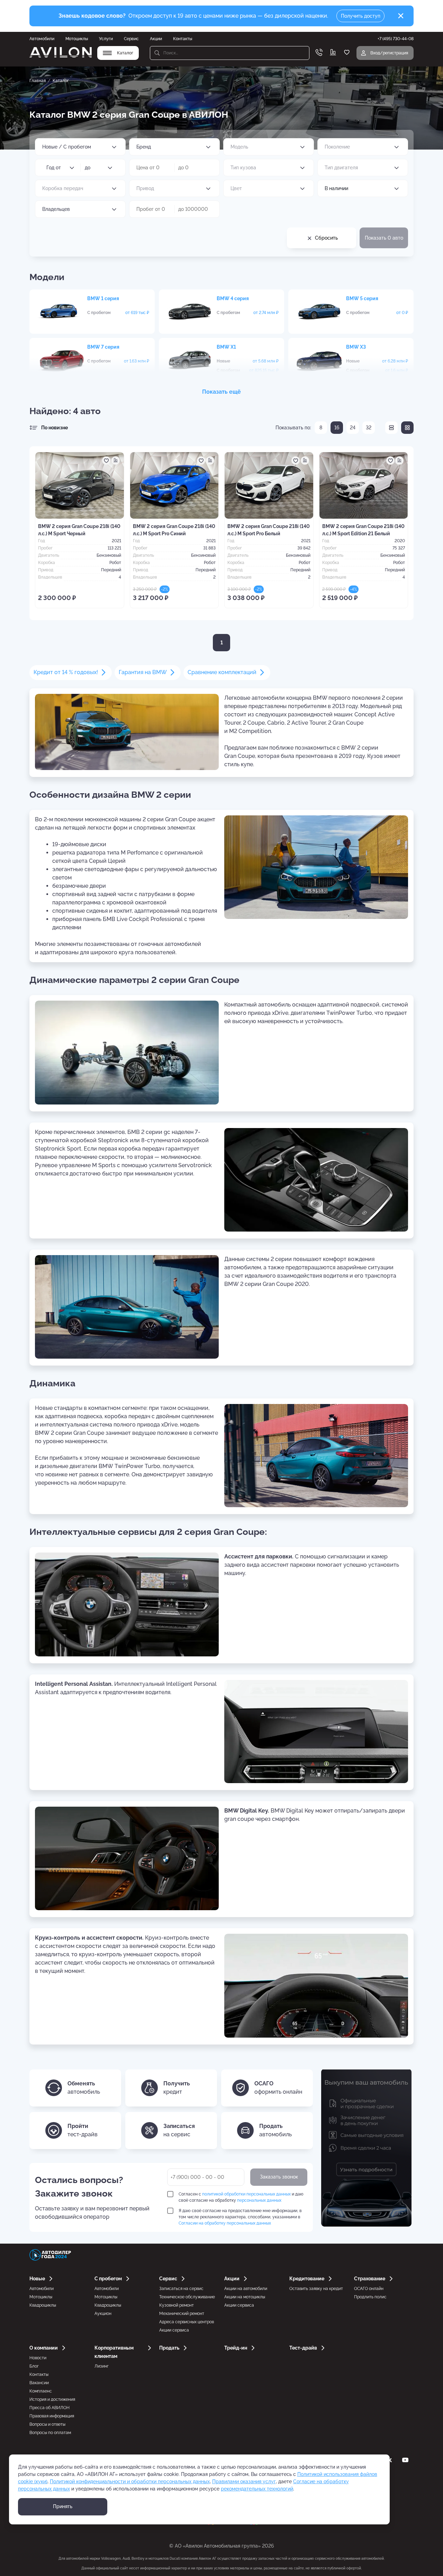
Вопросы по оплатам (50, 2433)
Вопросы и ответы (47, 2424)
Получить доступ (361, 16)
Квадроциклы (43, 2305)
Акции (156, 39)
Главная (38, 81)
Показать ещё (221, 392)
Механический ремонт (182, 2314)
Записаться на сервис (181, 2289)
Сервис (131, 39)
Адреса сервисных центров (187, 2322)
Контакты (183, 39)
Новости (38, 2358)
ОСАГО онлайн (369, 2289)
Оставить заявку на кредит (316, 2289)
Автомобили (42, 39)
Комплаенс (41, 2391)
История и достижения (52, 2399)
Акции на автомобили (246, 2289)
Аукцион (103, 2314)
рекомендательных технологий (257, 2489)
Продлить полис (370, 2297)
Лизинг (102, 2366)
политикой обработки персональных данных (246, 2194)
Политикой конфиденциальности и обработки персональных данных (130, 2481)
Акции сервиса (174, 2330)
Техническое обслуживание (187, 2297)
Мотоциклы (77, 39)
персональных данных (259, 2200)
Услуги (106, 39)
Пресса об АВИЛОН (49, 2408)
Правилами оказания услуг (244, 2481)
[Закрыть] (401, 16)
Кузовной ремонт (177, 2305)
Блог (34, 2366)
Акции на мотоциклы (245, 2297)
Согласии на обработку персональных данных (225, 2223)
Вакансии (39, 2383)
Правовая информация (52, 2416)
